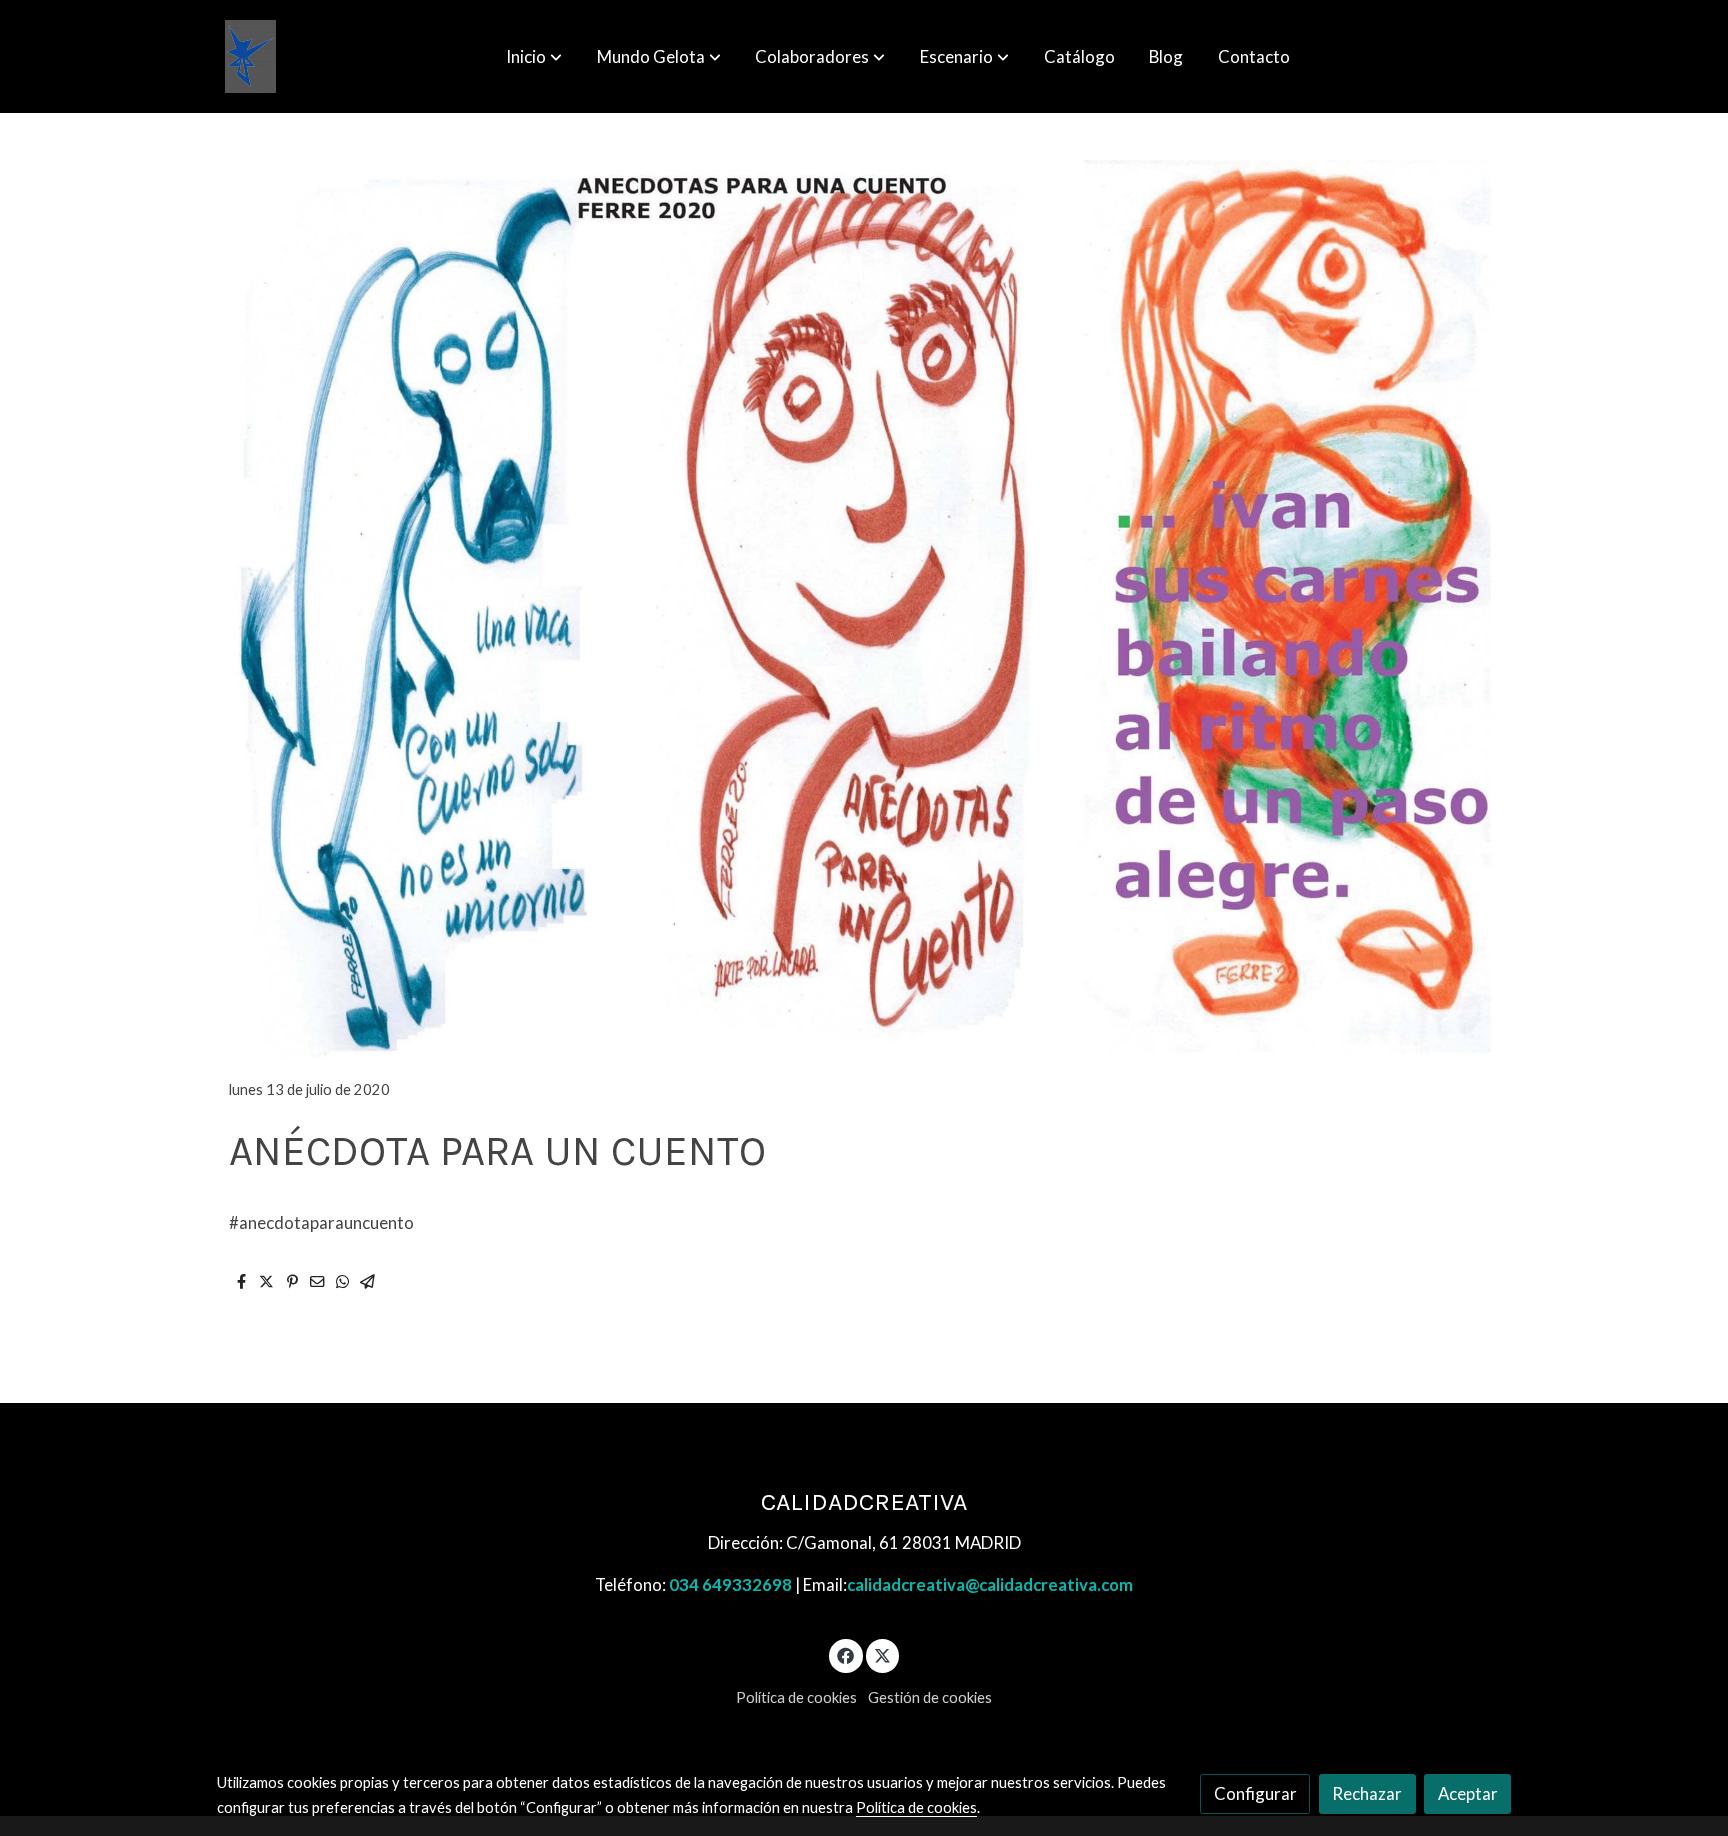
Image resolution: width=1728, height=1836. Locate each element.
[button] (534, 57)
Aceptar (1468, 1793)
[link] (250, 56)
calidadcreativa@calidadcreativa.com (990, 1584)
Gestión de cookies (930, 1697)
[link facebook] (846, 1654)
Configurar (1255, 1793)
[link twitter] (883, 1654)
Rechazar (1367, 1793)
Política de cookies (796, 1697)
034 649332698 (730, 1584)
